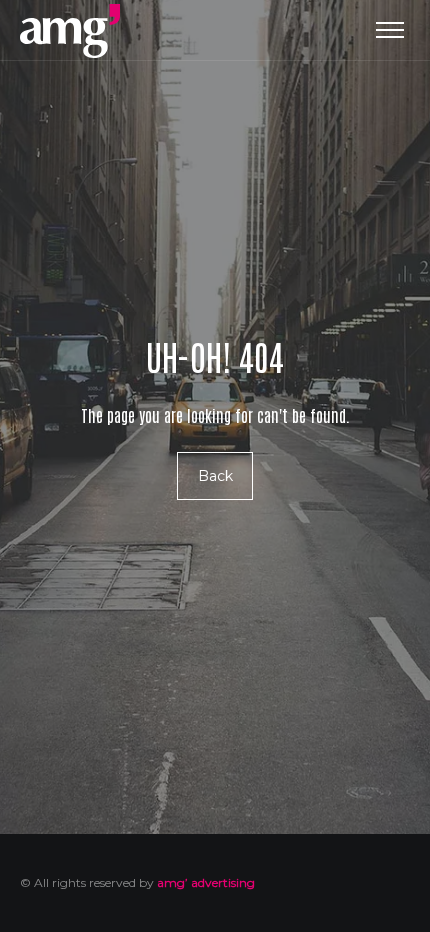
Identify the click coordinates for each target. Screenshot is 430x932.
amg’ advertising (206, 882)
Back (215, 476)
